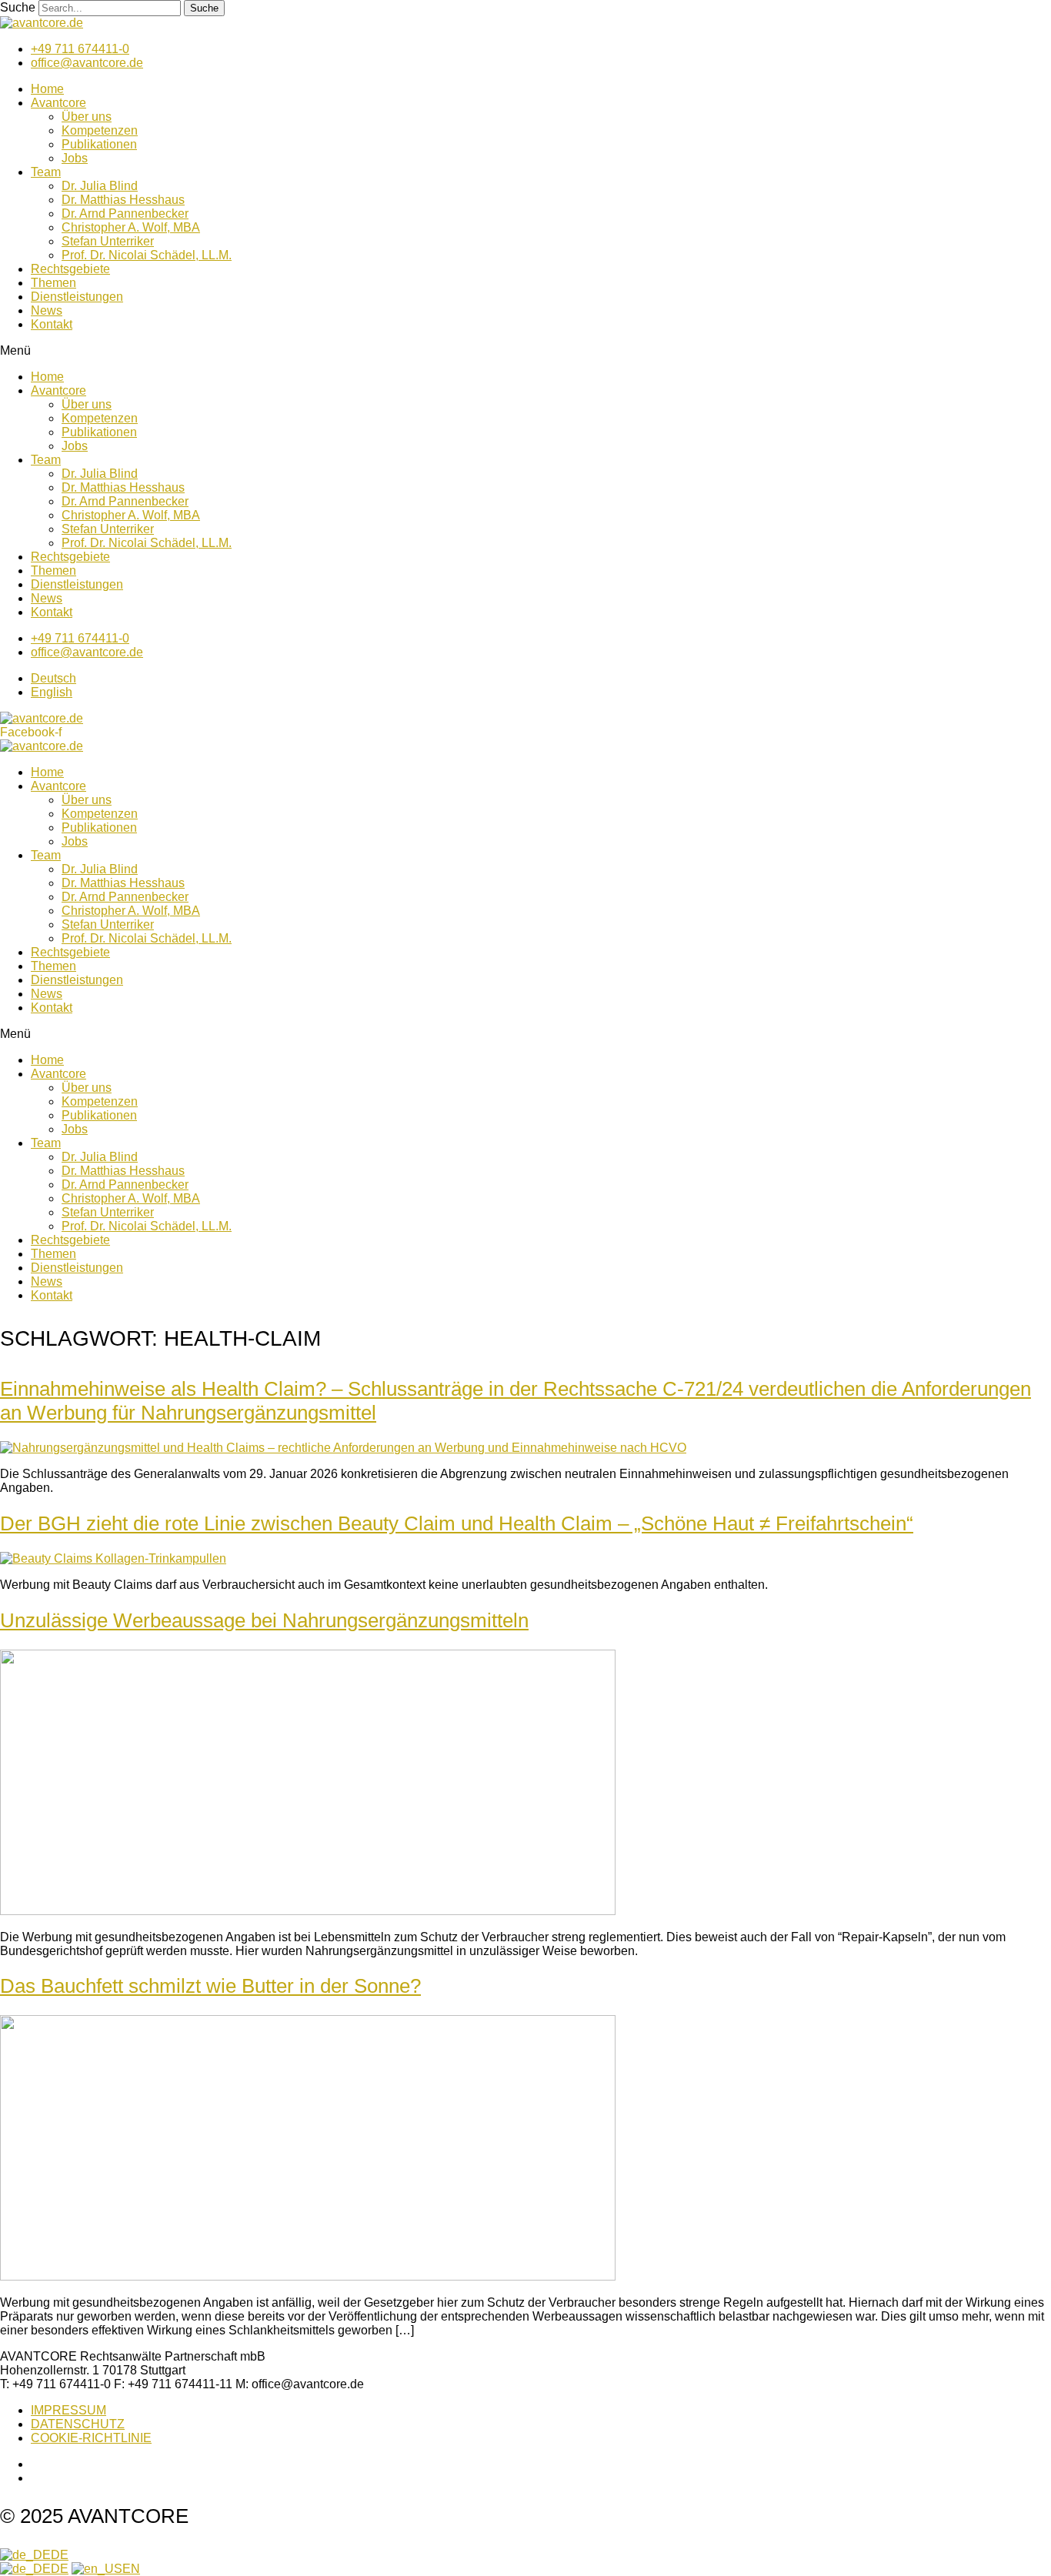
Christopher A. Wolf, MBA (131, 227)
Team (46, 172)
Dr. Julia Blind (100, 186)
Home (47, 89)
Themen (53, 283)
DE (60, 2555)
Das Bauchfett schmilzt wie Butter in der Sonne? (210, 1986)
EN (131, 2569)
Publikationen (99, 144)
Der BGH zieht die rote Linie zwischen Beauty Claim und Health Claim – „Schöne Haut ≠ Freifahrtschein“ (457, 1523)
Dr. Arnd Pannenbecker (125, 214)
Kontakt (52, 324)
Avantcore (58, 103)
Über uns (87, 117)
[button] (525, 351)
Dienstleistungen (77, 297)
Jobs (75, 158)
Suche (18, 7)
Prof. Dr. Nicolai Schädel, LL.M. (147, 255)
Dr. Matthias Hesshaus (123, 200)
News (47, 310)
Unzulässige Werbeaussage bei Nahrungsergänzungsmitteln (264, 1620)
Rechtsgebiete (70, 269)
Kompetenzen (100, 130)
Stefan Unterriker (108, 241)
